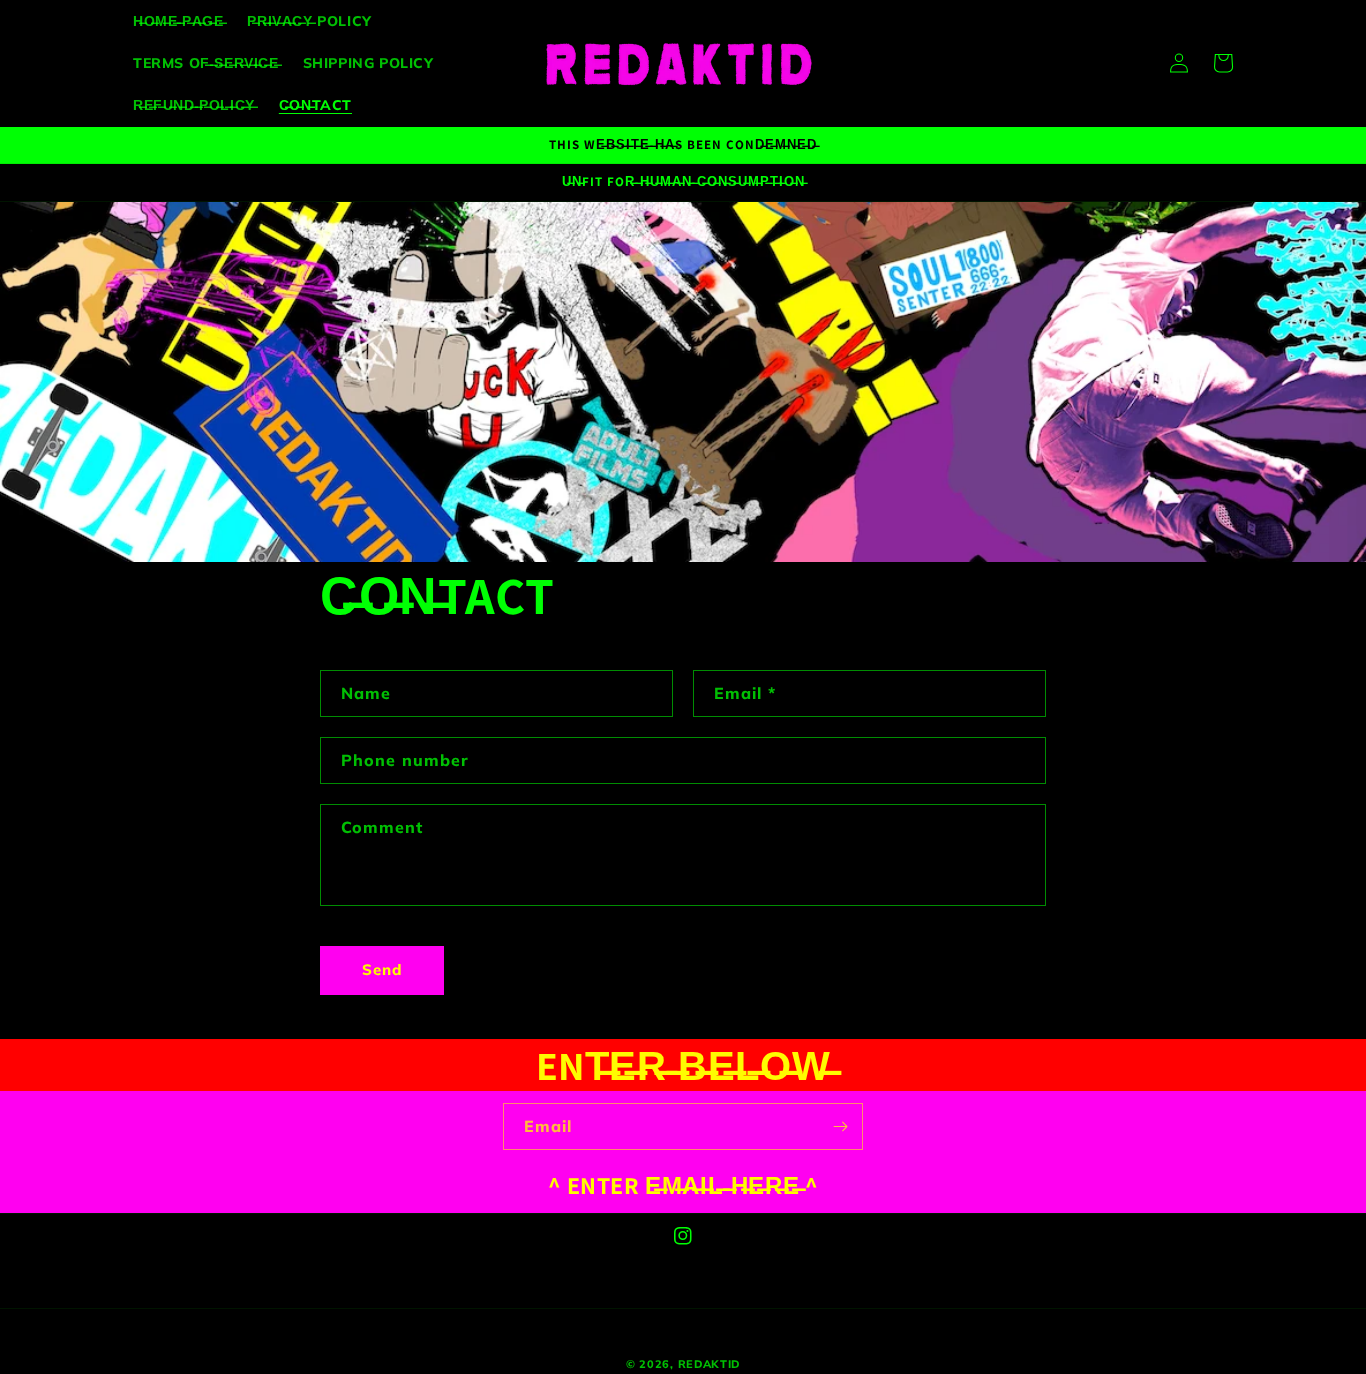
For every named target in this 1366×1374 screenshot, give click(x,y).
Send (382, 969)
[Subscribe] (840, 1126)
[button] (1223, 63)
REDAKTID (709, 1364)
